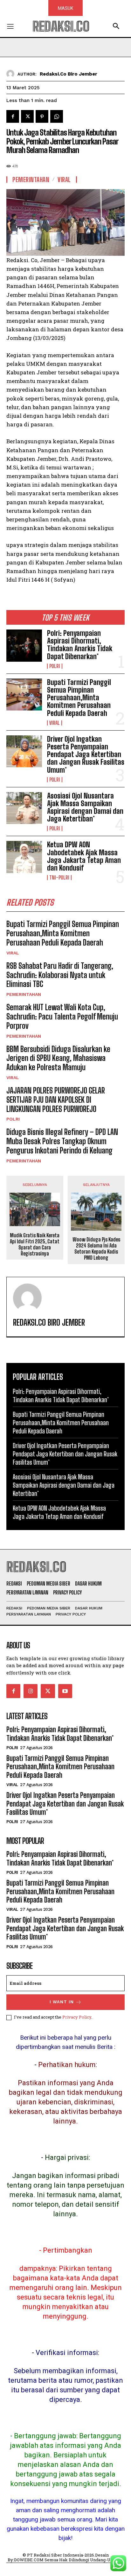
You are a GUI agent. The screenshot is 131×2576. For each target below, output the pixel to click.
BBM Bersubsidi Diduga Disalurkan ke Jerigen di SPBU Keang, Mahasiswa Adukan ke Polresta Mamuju (58, 1058)
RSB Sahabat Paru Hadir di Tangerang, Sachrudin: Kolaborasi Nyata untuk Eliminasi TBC (60, 975)
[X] (27, 116)
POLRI (55, 666)
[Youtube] (65, 1691)
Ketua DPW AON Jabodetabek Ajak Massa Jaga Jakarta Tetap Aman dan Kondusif (84, 856)
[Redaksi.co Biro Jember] (12, 74)
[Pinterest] (42, 116)
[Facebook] (13, 116)
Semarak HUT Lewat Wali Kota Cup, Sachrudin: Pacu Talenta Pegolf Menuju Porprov (62, 1016)
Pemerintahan (24, 994)
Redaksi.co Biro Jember (69, 74)
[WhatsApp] (57, 116)
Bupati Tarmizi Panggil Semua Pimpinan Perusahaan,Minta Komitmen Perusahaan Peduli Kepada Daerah (79, 698)
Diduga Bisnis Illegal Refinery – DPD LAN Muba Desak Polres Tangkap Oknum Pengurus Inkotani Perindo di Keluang (62, 1141)
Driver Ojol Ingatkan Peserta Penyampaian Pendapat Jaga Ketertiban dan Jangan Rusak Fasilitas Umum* (86, 754)
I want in (62, 2002)
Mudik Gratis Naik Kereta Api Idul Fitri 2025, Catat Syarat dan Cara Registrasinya (35, 1244)
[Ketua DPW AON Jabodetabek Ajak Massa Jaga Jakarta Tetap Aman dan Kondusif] (24, 857)
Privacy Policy (77, 2017)
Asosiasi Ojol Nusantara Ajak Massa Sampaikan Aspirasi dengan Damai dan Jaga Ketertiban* (85, 807)
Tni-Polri (59, 878)
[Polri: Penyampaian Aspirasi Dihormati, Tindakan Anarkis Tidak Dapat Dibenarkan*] (24, 645)
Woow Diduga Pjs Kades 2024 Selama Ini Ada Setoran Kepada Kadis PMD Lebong (96, 1249)
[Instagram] (31, 1691)
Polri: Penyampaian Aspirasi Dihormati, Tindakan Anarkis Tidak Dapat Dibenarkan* (80, 645)
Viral (55, 723)
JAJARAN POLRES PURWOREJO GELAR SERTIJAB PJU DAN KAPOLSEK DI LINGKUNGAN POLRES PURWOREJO (56, 1100)
